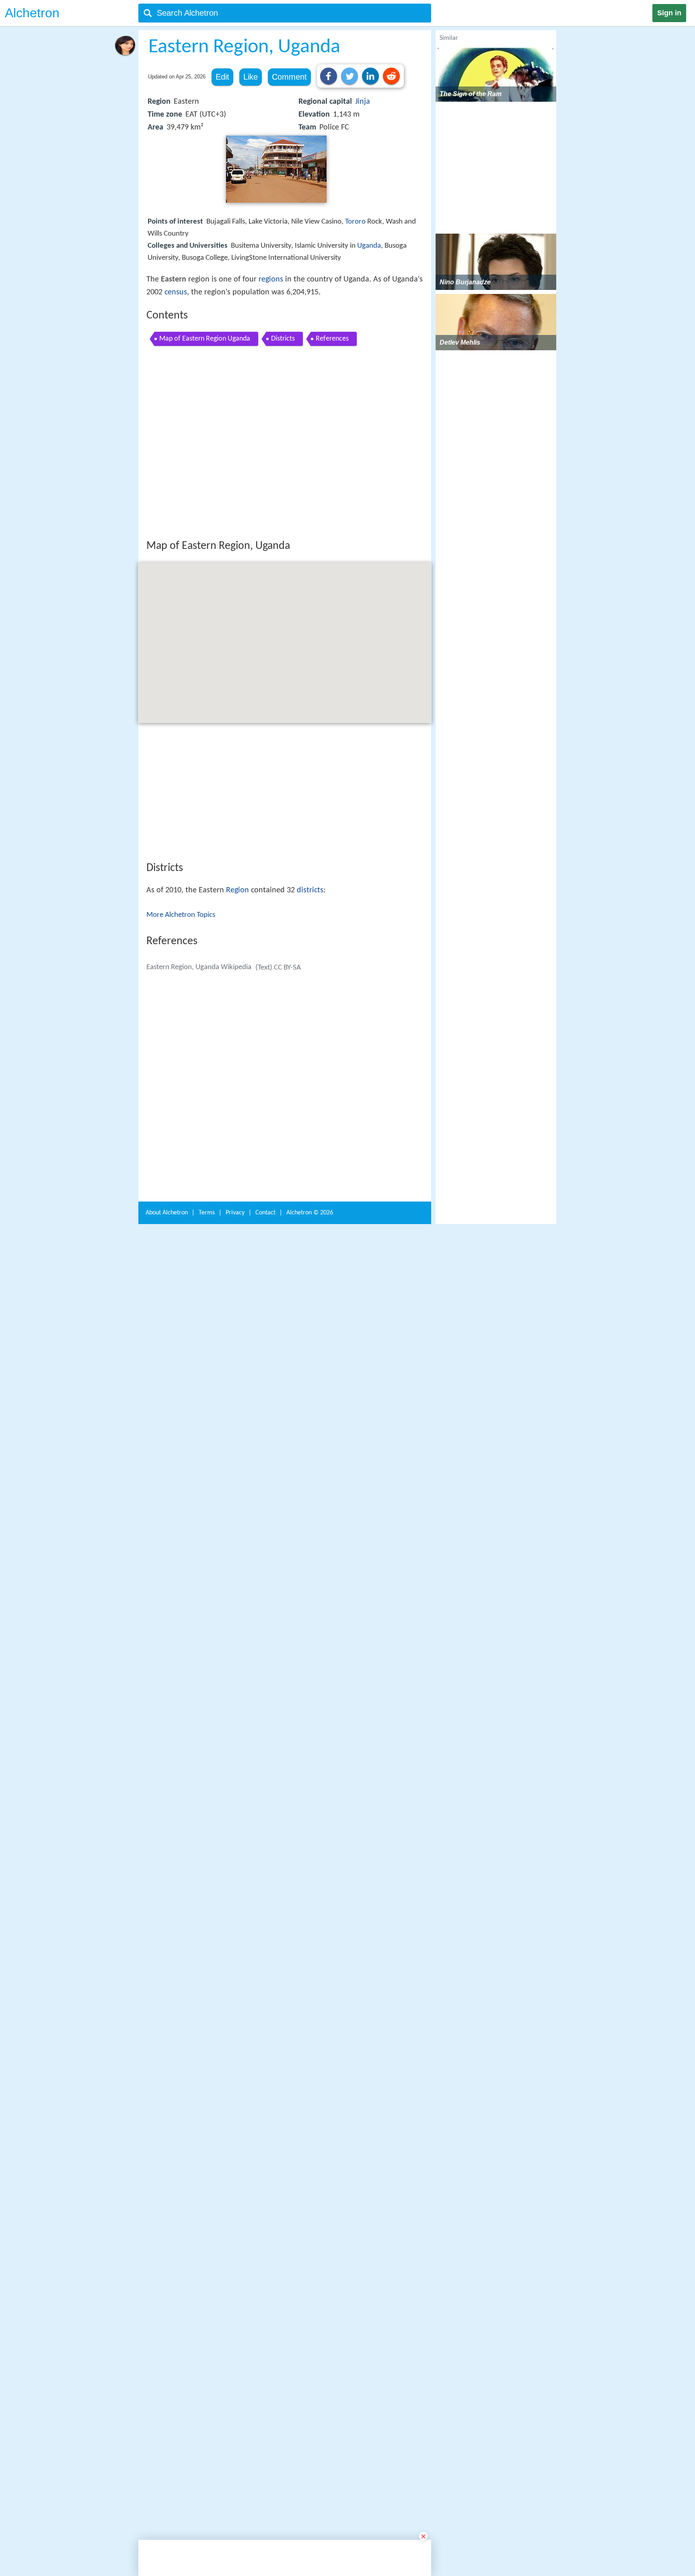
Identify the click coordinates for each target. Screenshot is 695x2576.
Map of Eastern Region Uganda (205, 339)
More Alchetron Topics (181, 1033)
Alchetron (32, 13)
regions (271, 279)
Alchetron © (310, 2314)
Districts (283, 339)
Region (237, 1008)
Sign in (669, 13)
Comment (289, 77)
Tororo (355, 222)
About (167, 2314)
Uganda (369, 246)
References (332, 339)
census (176, 292)
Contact (265, 2314)
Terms (207, 2314)
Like (251, 77)
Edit (222, 77)
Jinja (363, 102)
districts (310, 1008)
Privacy (235, 2314)
